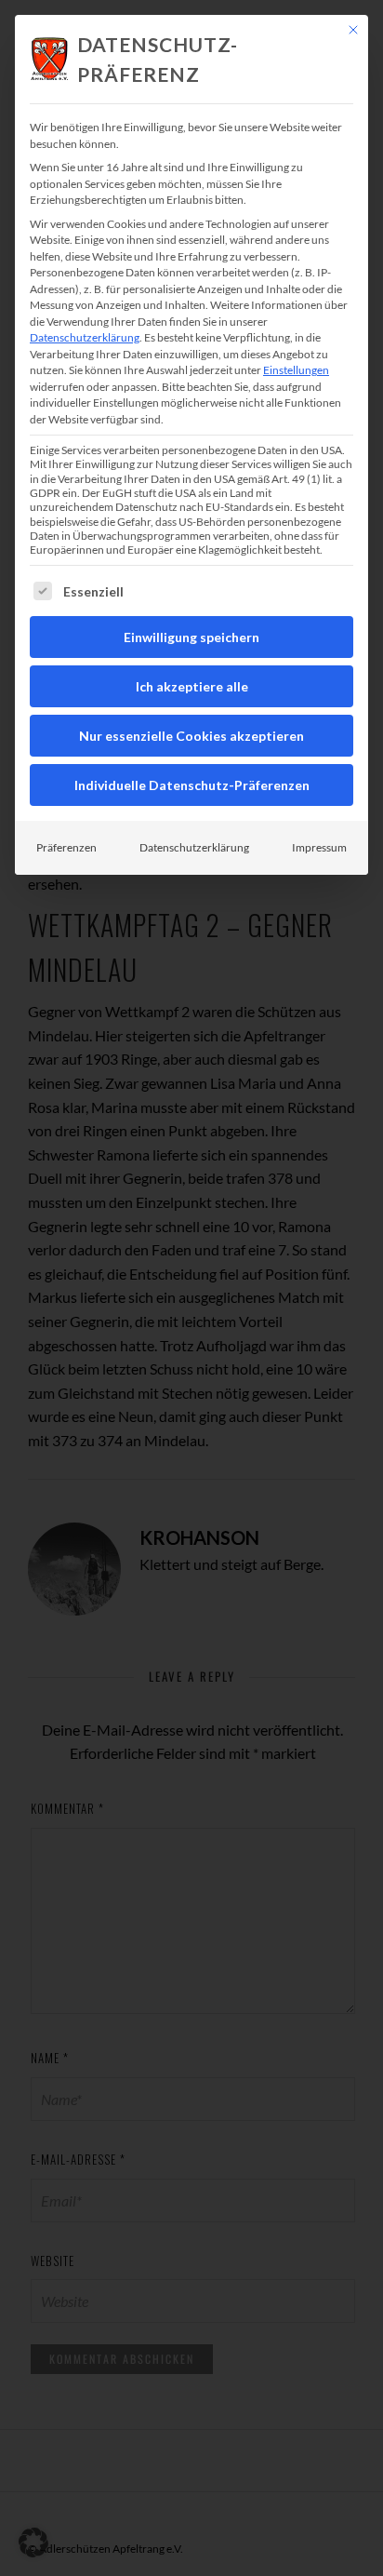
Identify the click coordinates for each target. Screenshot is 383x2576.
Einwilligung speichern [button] (191, 637)
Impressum (319, 847)
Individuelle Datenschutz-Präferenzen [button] (192, 785)
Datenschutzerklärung (85, 337)
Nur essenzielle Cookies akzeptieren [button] (191, 736)
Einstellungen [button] (296, 370)
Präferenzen (66, 847)
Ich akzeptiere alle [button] (192, 686)
